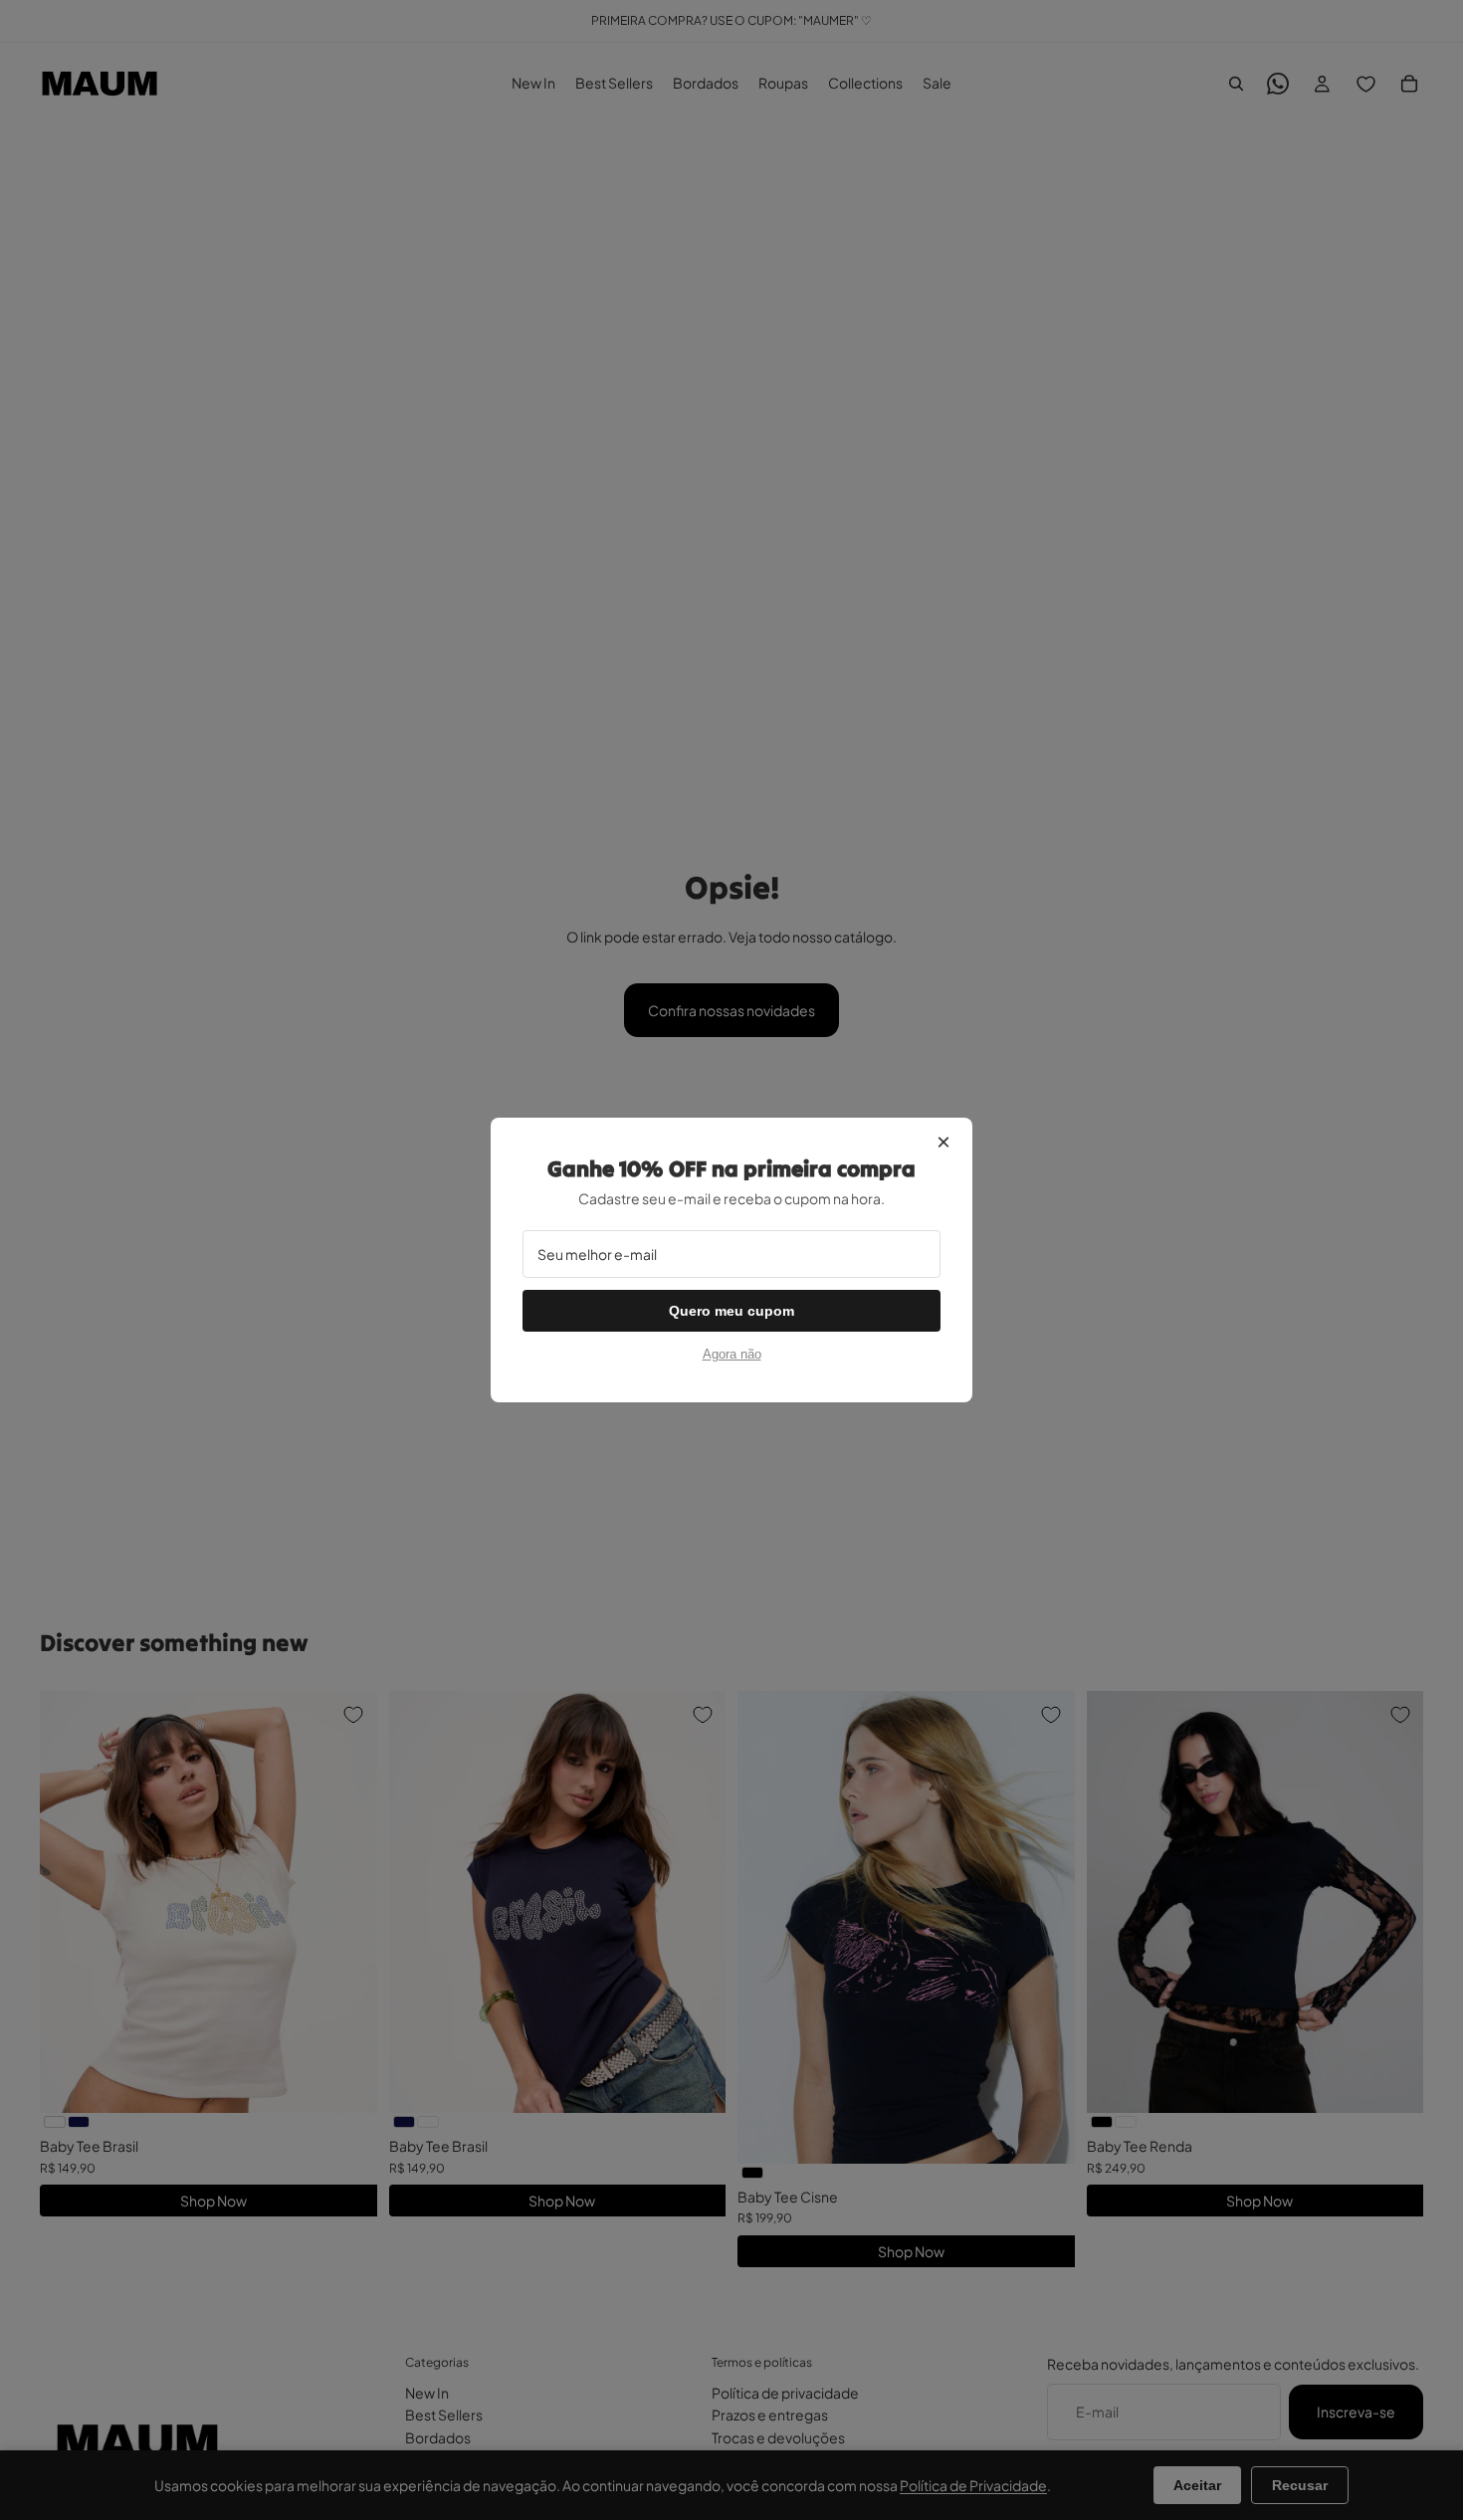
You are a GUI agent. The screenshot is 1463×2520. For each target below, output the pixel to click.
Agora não (732, 1354)
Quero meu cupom (731, 1311)
